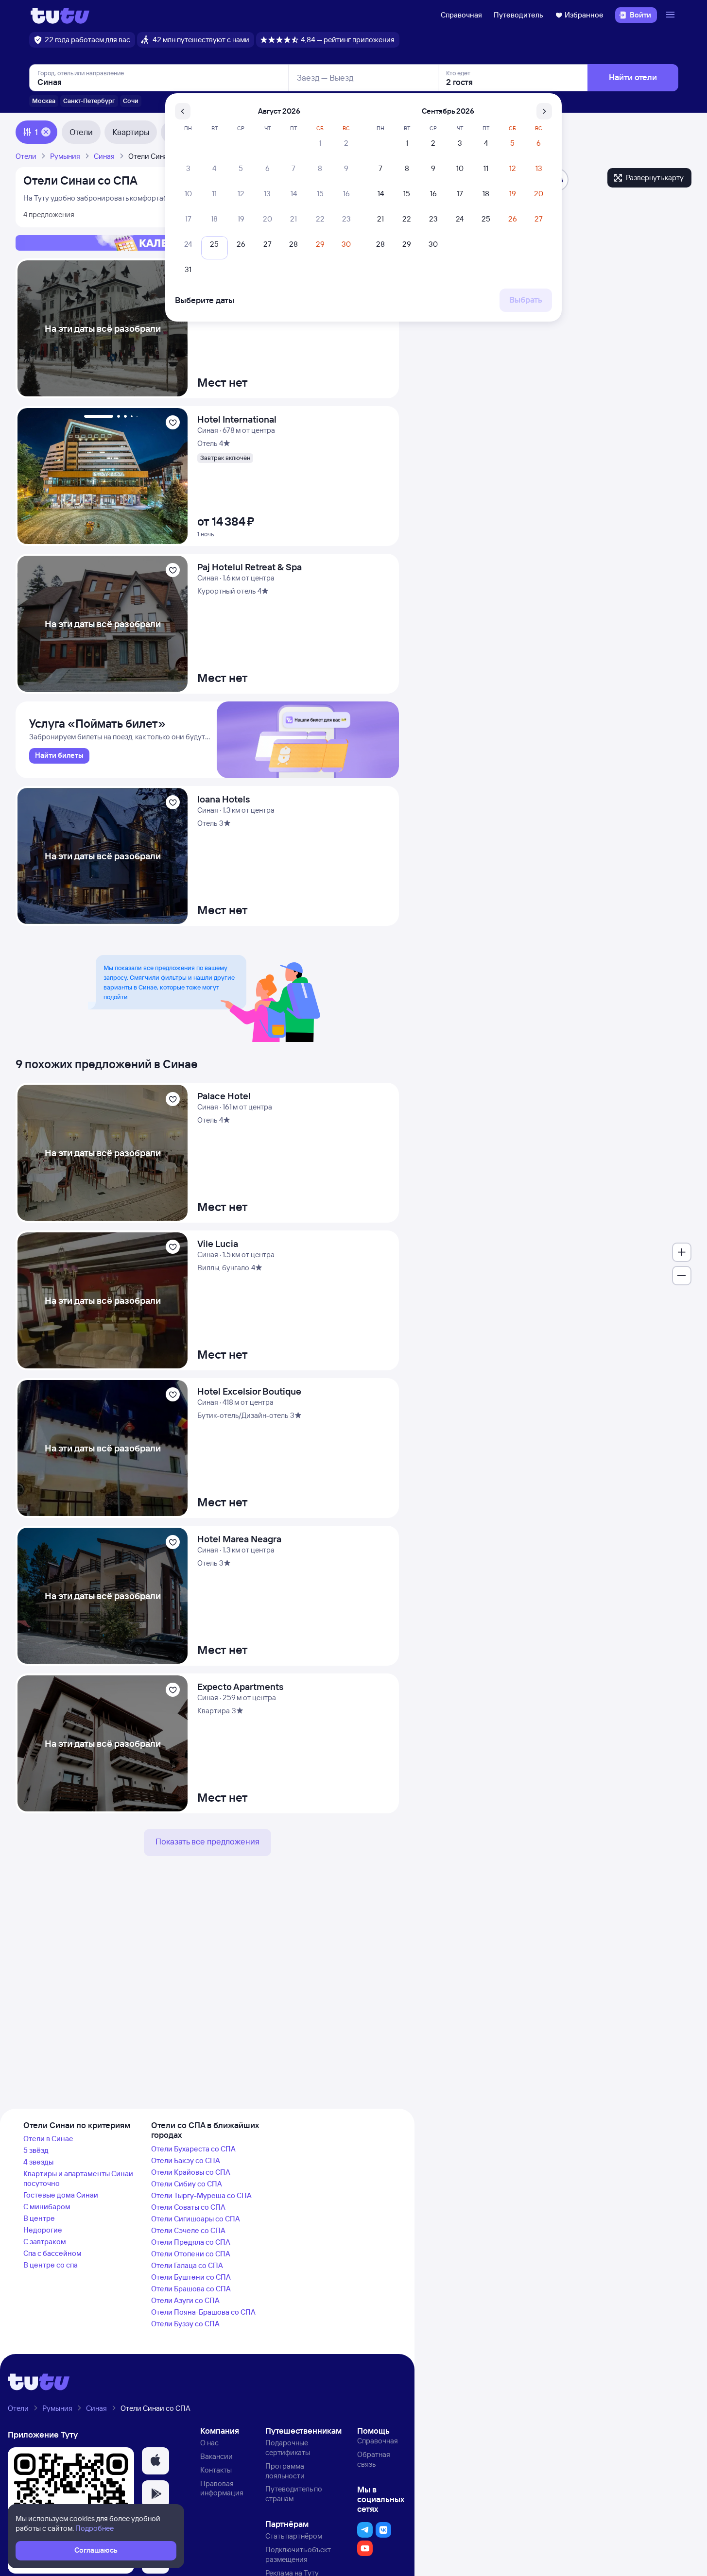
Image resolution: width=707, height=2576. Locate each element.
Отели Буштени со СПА (191, 2277)
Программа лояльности (285, 2471)
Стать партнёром (294, 2536)
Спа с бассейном (52, 2253)
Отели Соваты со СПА (188, 2207)
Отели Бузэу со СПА (185, 2324)
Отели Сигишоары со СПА (196, 2219)
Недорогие (43, 2230)
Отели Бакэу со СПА (186, 2160)
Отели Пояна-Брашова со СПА (203, 2312)
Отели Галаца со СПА (187, 2265)
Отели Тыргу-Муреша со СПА (201, 2195)
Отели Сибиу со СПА (187, 2184)
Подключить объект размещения (298, 2554)
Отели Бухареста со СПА (193, 2149)
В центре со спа (51, 2265)
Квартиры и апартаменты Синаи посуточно (78, 2178)
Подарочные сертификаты (288, 2448)
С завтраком (45, 2242)
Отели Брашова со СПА (191, 2289)
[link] (59, 756)
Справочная (461, 15)
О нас (209, 2443)
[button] (155, 2461)
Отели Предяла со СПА (191, 2242)
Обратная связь (374, 2459)
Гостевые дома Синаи (61, 2195)
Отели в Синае (48, 2139)
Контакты (216, 2470)
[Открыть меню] (672, 15)
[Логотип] (60, 15)
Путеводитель (518, 15)
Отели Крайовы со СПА (191, 2172)
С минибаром (47, 2207)
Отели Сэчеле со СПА (188, 2230)
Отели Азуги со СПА (185, 2300)
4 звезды (38, 2162)
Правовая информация (222, 2488)
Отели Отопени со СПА (191, 2254)
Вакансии (216, 2456)
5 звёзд (36, 2150)
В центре (39, 2218)
